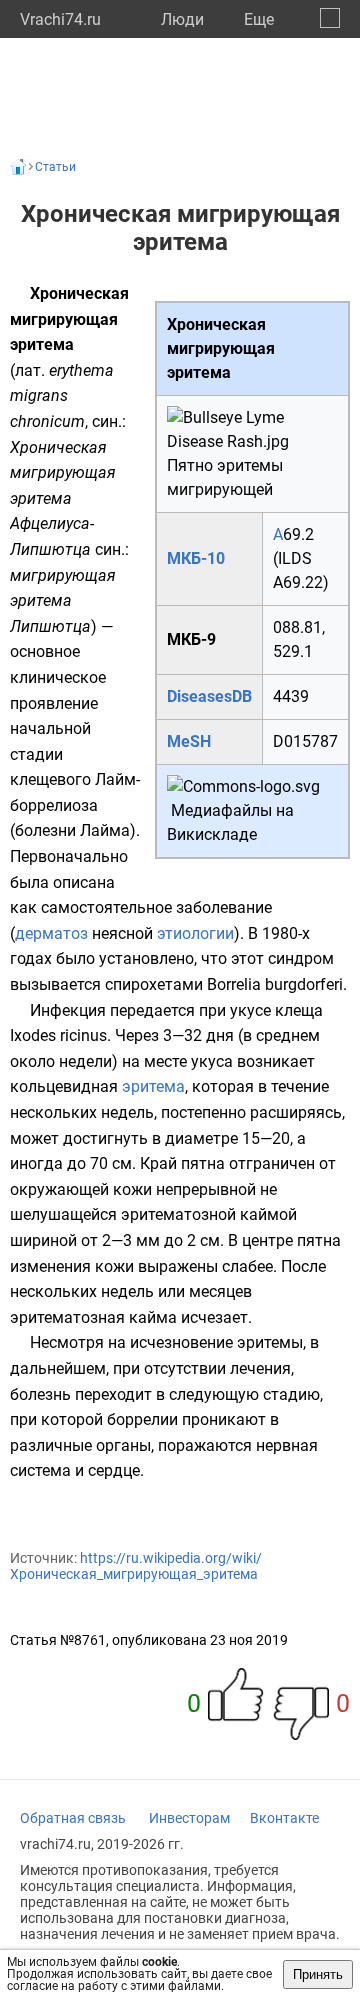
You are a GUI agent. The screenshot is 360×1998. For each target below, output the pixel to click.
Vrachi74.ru (60, 19)
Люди (182, 19)
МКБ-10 (196, 558)
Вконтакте (284, 1818)
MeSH (189, 741)
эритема (153, 1086)
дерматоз (51, 933)
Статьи (55, 167)
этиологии (195, 933)
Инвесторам (189, 1818)
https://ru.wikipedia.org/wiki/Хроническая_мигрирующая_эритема (136, 1566)
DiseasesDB (209, 696)
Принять (318, 1974)
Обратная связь (73, 1818)
